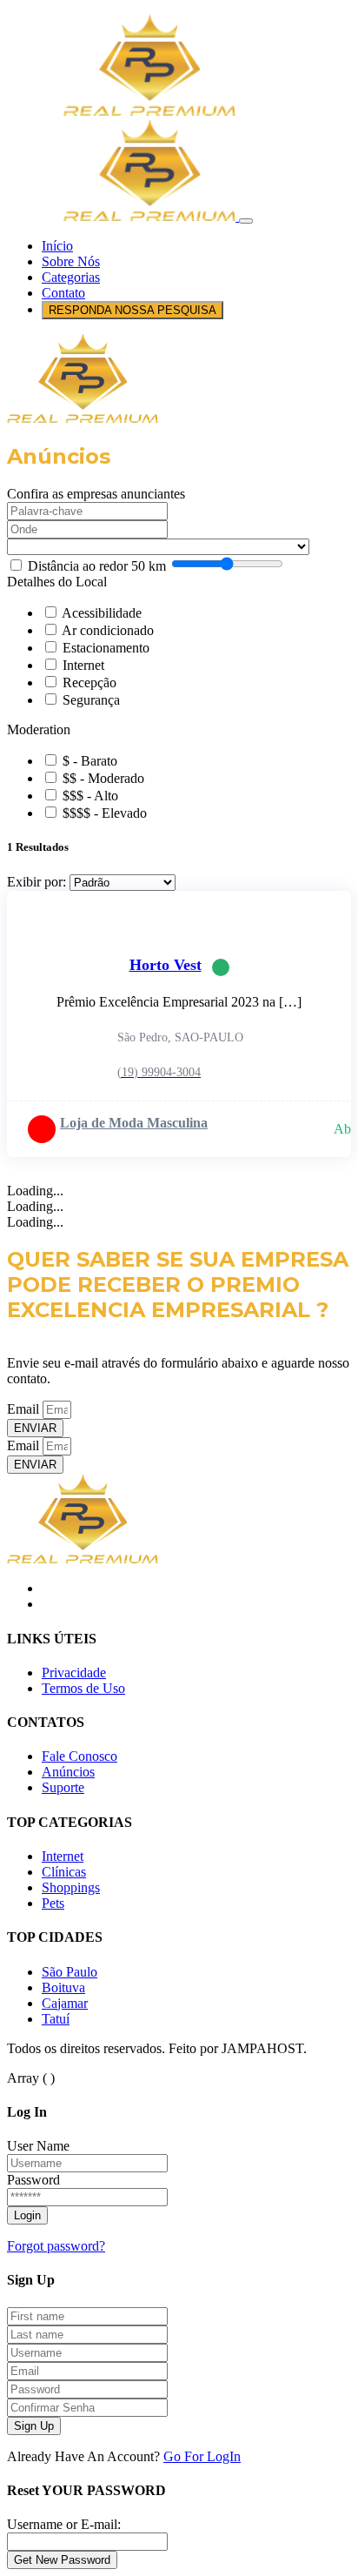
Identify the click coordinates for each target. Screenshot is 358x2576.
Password (33, 2180)
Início (57, 246)
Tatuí (56, 2019)
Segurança (91, 700)
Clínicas (64, 1872)
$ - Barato (90, 761)
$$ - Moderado (103, 778)
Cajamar (65, 2003)
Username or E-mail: (64, 2524)
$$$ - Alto (90, 796)
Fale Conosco (80, 1756)
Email (25, 1409)
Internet (83, 665)
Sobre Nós (71, 261)
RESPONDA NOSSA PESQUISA (133, 310)
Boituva (63, 1987)
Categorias (71, 277)
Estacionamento (106, 648)
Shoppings (71, 1887)
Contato (63, 293)
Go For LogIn (202, 2456)
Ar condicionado (108, 630)
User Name (38, 2146)
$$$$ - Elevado (105, 813)
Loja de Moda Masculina (134, 1123)
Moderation (39, 729)
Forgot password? (56, 2246)
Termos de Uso (83, 1688)
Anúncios (68, 1772)
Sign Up (34, 2426)
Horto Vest (166, 965)
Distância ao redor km (97, 566)
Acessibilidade (102, 613)
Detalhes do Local (57, 582)
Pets (53, 1903)
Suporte (63, 1787)
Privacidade (74, 1673)
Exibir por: (36, 882)
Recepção (89, 682)
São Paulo (70, 1972)
